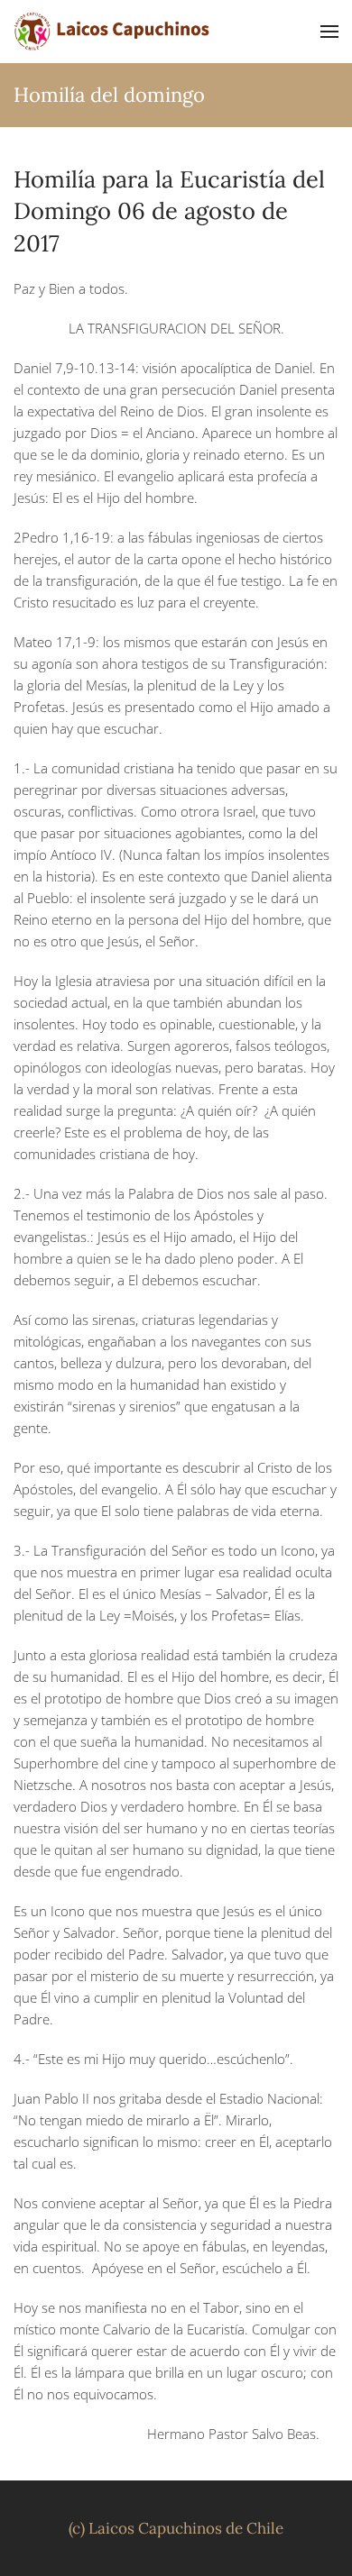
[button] (329, 32)
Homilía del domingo (109, 95)
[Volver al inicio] (113, 32)
